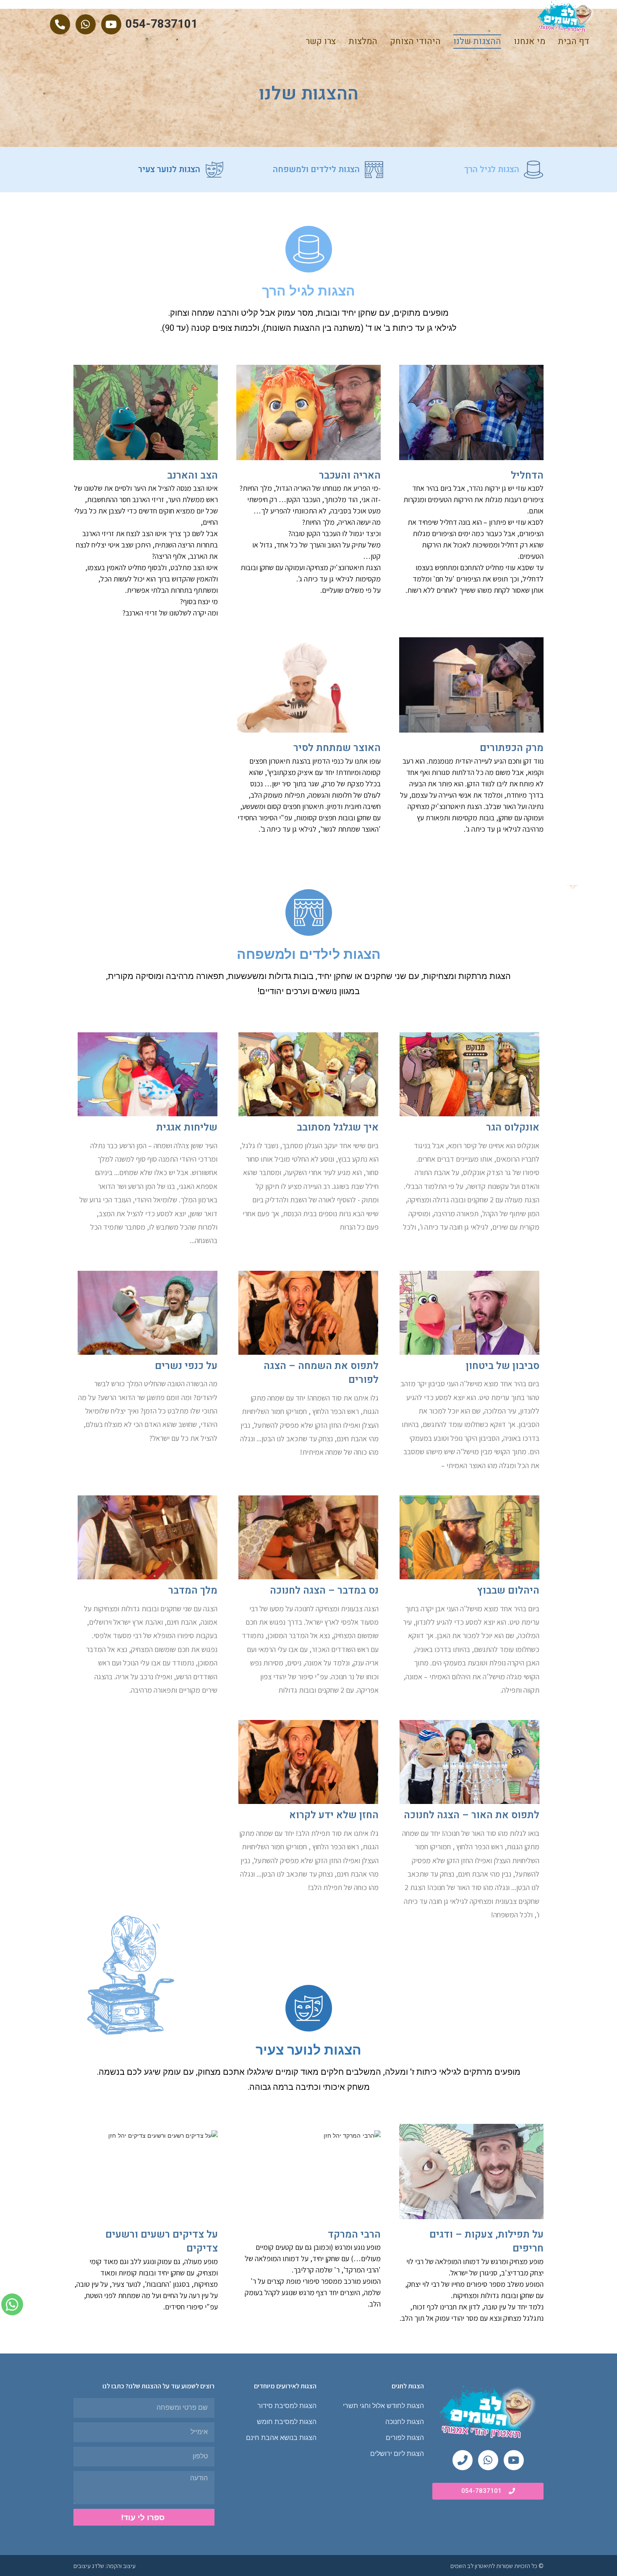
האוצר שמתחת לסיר (337, 748)
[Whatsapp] (86, 24)
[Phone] (463, 2460)
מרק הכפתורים (512, 748)
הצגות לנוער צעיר (169, 169)
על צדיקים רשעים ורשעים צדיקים (162, 2242)
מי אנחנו (529, 41)
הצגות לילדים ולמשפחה (316, 169)
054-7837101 (162, 24)
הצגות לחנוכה (405, 2422)
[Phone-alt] (60, 24)
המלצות (363, 41)
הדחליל (527, 475)
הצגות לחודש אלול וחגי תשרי (383, 2406)
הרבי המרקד (354, 2234)
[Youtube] (111, 24)
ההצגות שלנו (477, 41)
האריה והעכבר (350, 475)
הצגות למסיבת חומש (287, 2422)
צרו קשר (321, 41)
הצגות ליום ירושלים (397, 2454)
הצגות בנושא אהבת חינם (281, 2438)
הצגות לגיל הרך (492, 169)
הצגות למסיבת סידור (287, 2406)
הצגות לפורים (405, 2438)
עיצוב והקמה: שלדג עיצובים (105, 2566)
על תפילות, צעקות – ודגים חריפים (486, 2242)
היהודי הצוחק (415, 41)
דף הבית (574, 41)
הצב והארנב (192, 475)
